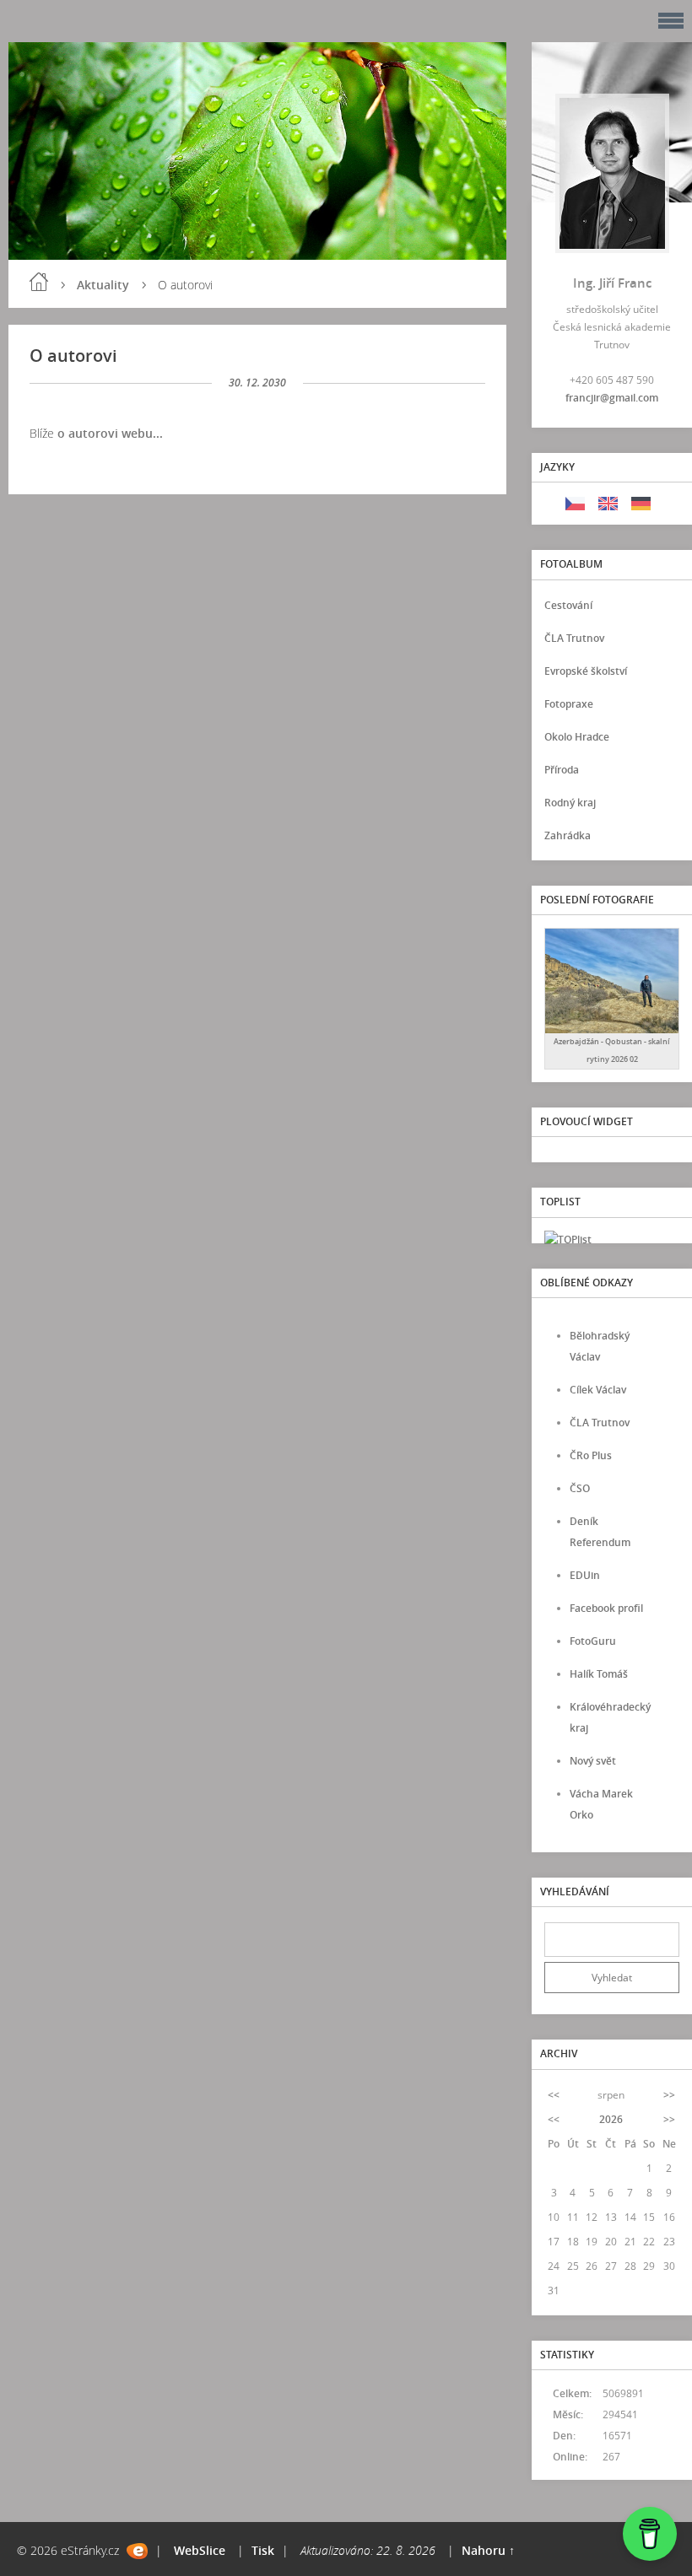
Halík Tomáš (599, 1674)
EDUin (585, 1575)
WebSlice (200, 2550)
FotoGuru (593, 1641)
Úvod (39, 282)
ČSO (580, 1488)
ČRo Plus (591, 1455)
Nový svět (593, 1761)
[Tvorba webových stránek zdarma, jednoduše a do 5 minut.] (137, 2551)
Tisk (263, 2550)
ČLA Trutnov (574, 638)
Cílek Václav (598, 1390)
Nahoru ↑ (488, 2550)
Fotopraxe (569, 704)
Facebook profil (606, 1608)
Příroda (562, 770)
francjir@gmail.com (612, 398)
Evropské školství (586, 671)
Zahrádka (568, 835)
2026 (611, 2119)
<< (554, 2095)
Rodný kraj (570, 803)
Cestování (568, 605)
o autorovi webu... (110, 433)
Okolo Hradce (577, 737)
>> (669, 2095)
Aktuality (103, 285)
